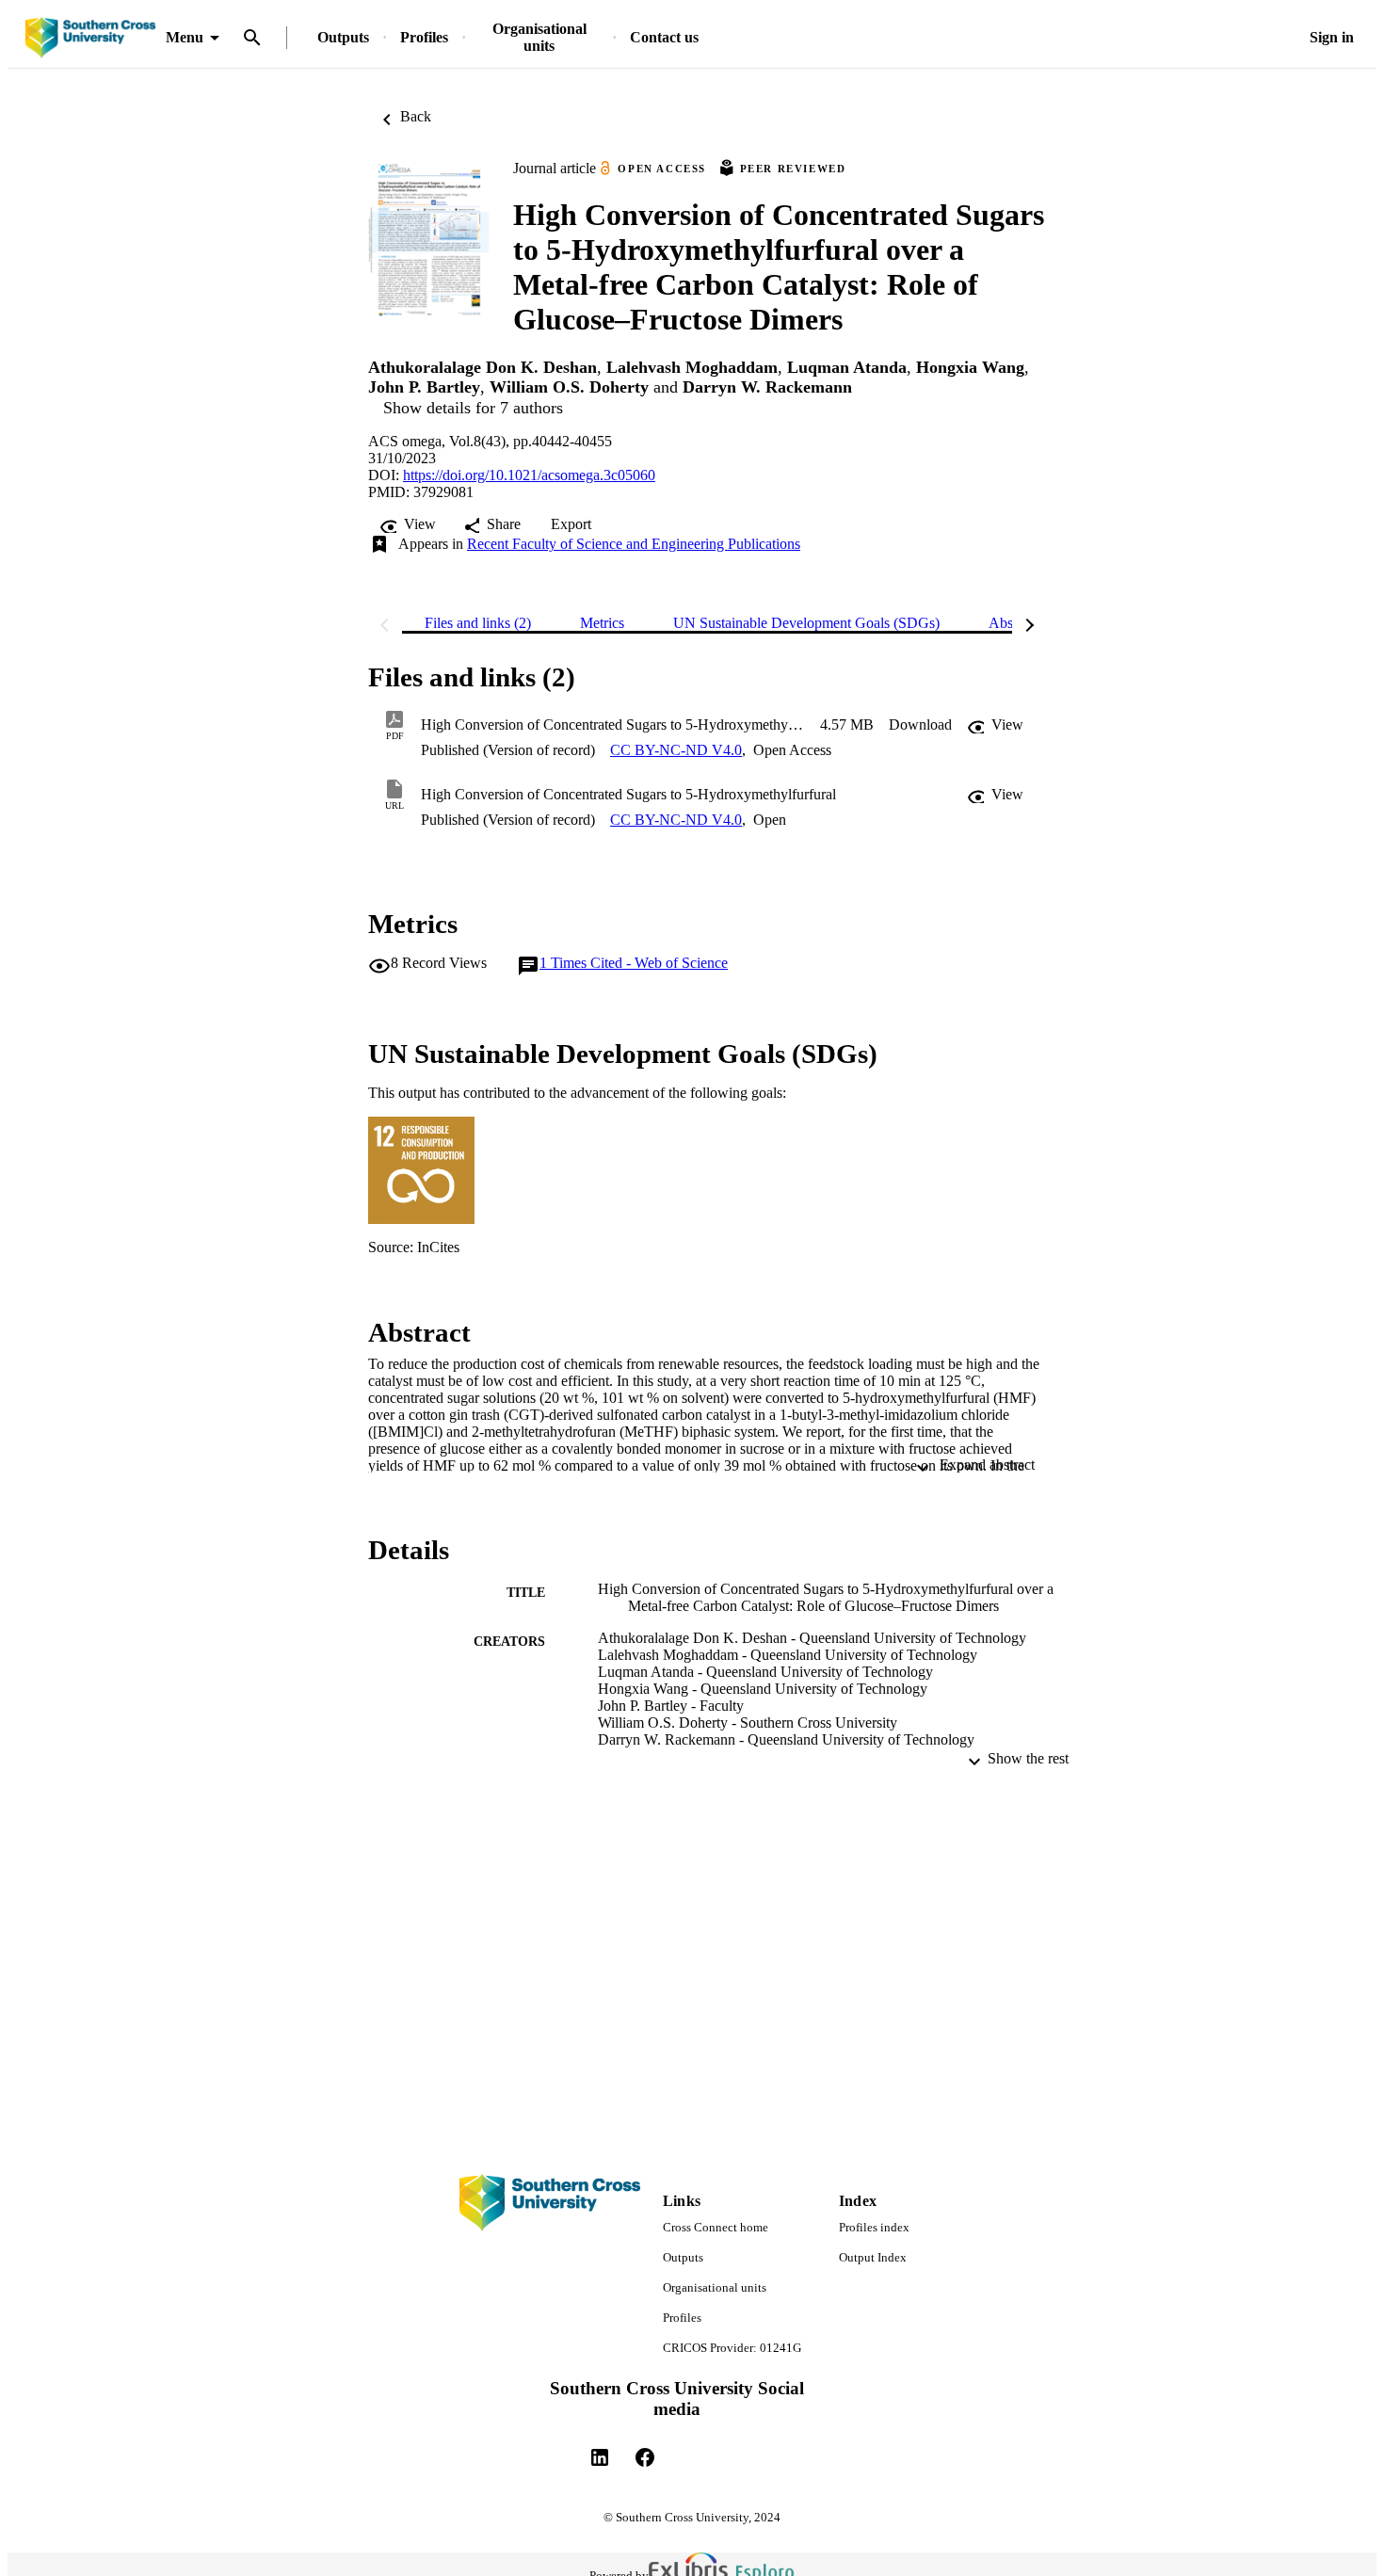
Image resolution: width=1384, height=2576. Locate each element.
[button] (920, 725)
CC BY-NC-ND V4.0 (676, 750)
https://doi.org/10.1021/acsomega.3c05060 (529, 475)
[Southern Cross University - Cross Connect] (90, 38)
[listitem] (600, 2457)
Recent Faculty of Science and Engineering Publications (634, 544)
